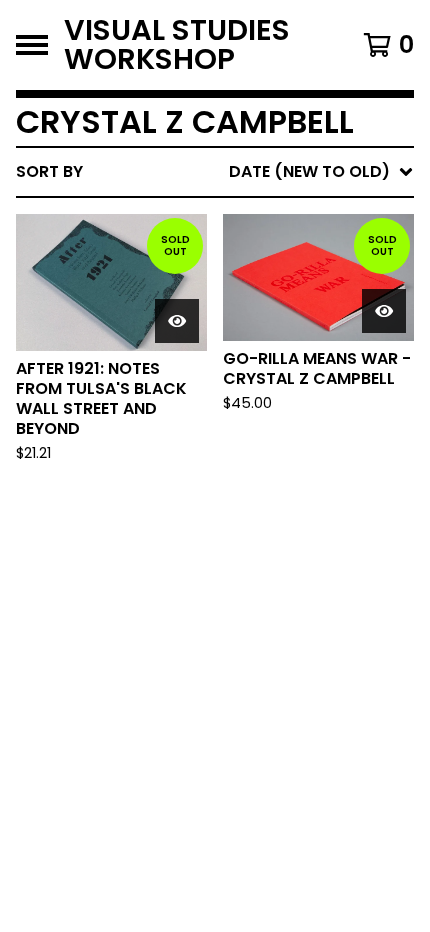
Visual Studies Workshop (177, 45)
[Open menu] (32, 45)
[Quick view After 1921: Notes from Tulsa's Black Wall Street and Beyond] (177, 321)
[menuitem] (215, 172)
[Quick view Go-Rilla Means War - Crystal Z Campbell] (384, 311)
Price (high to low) (274, 479)
